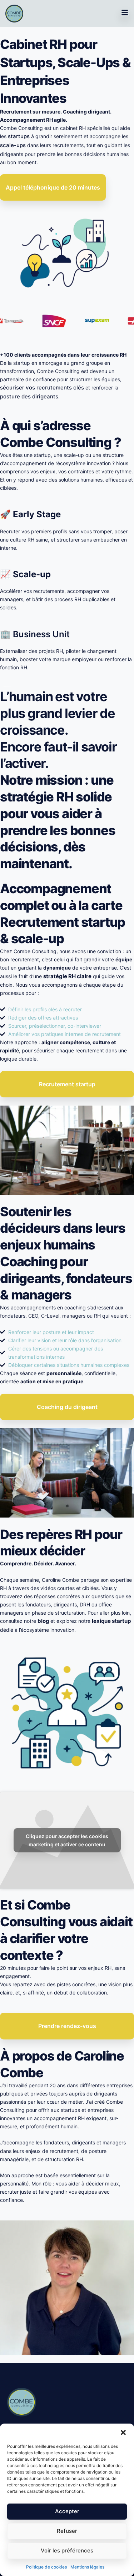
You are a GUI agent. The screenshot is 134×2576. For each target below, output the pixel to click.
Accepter (67, 2511)
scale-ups (14, 145)
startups (19, 136)
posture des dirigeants (29, 396)
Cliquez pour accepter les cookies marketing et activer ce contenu (67, 1840)
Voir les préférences (67, 2550)
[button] (123, 2432)
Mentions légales (87, 2567)
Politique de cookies (46, 2567)
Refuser (67, 2531)
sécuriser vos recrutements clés (42, 388)
